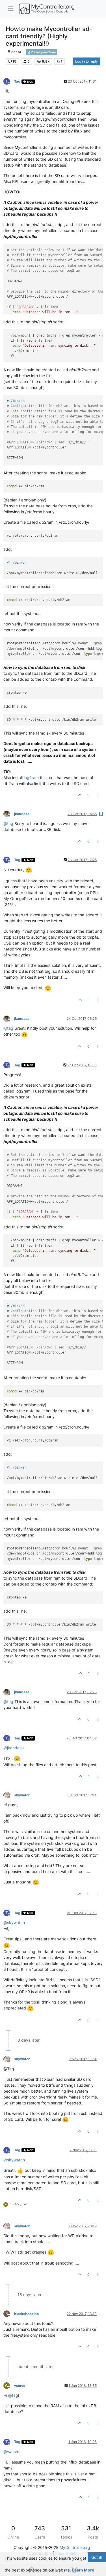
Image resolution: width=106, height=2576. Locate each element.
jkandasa (22, 814)
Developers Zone (43, 52)
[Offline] (9, 814)
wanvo (20, 2386)
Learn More (83, 2570)
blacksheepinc (26, 2314)
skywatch (22, 1795)
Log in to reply (86, 61)
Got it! (97, 2557)
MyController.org (75, 2547)
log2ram (31, 778)
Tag (17, 81)
